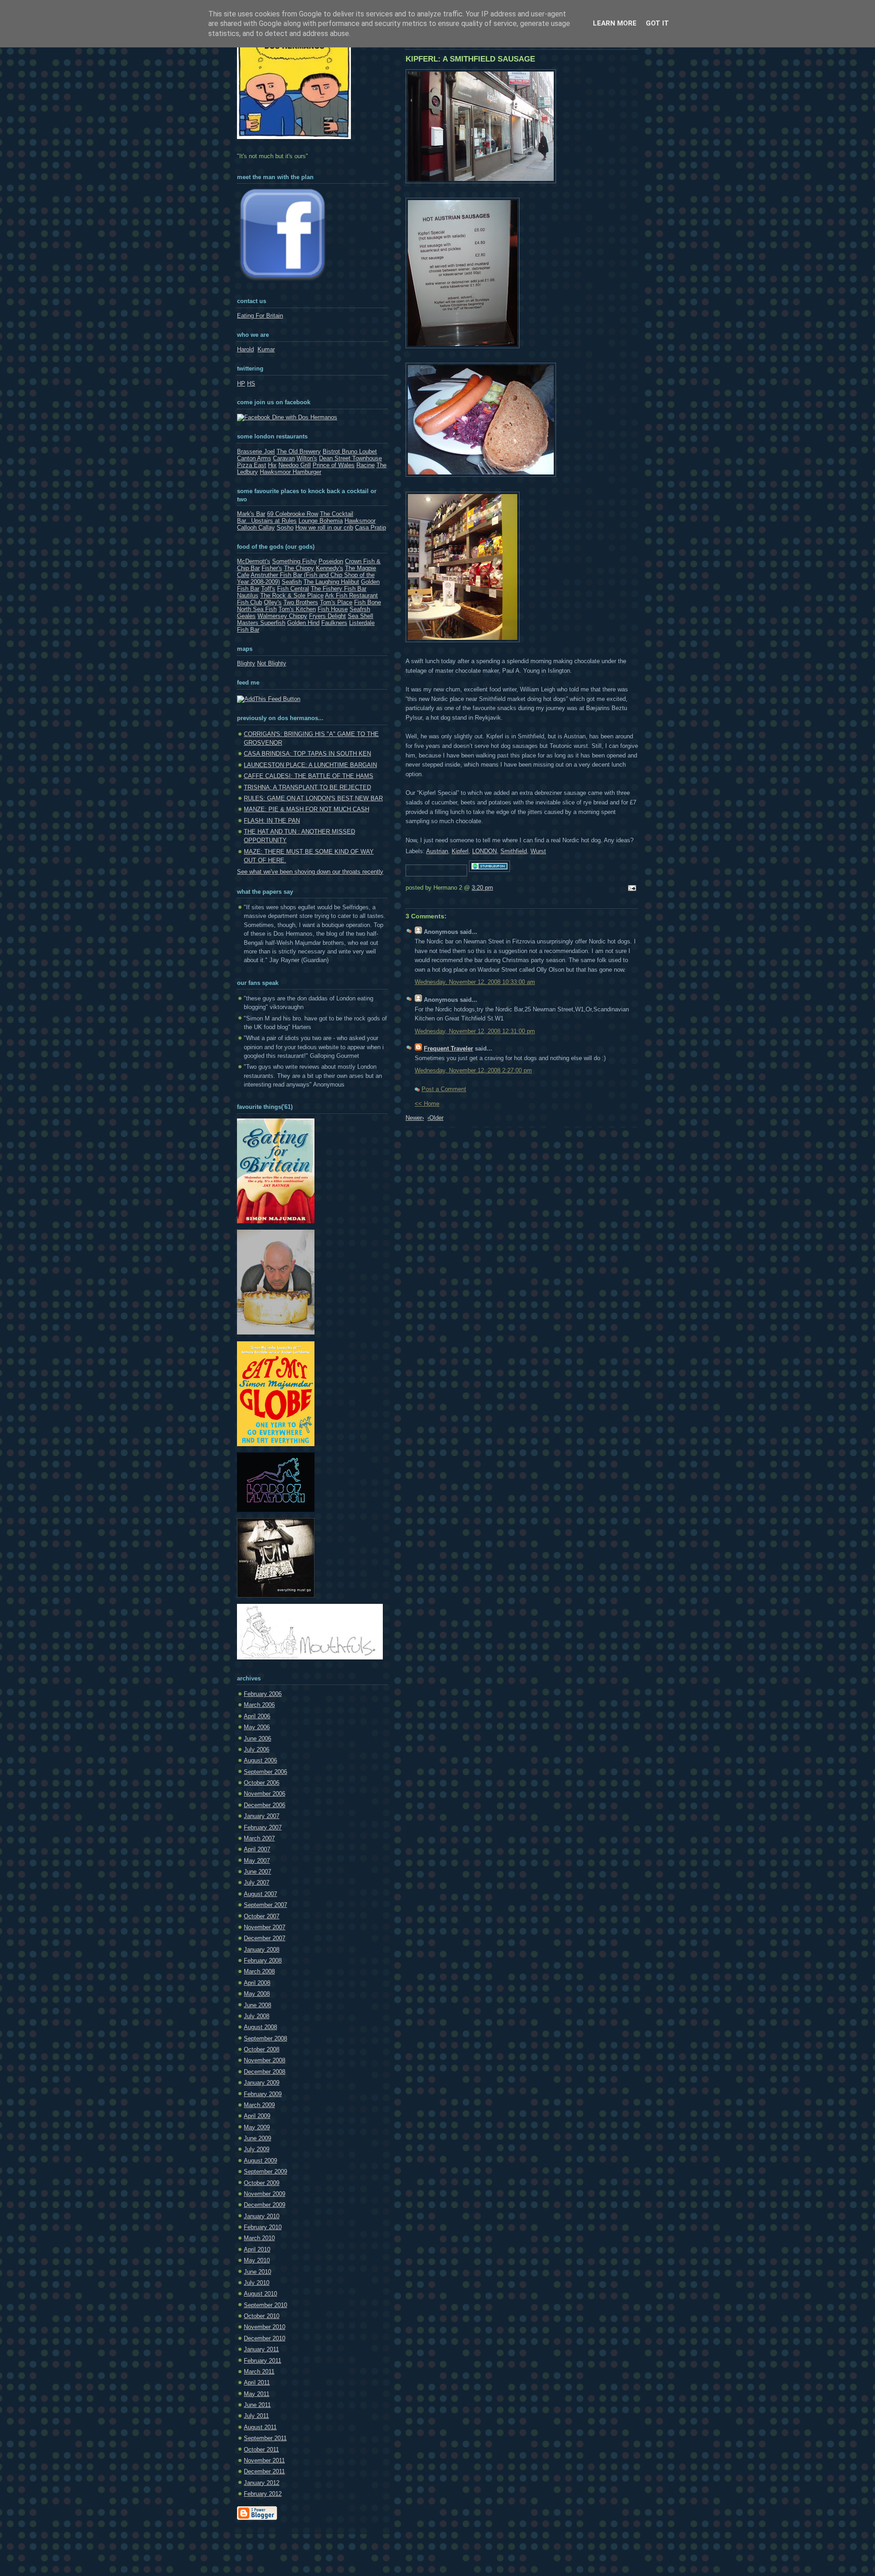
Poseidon (331, 561)
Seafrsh (360, 609)
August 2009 (260, 2161)
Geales (246, 616)
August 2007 (260, 1894)
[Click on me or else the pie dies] (276, 1332)
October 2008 (262, 2049)
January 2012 (262, 2483)
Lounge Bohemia (321, 521)
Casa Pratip (371, 528)
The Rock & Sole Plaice (292, 595)
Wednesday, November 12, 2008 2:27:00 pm (473, 1070)
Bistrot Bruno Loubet (350, 451)
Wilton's (307, 458)
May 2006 (257, 1727)
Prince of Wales (334, 465)
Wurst (538, 851)
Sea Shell (360, 616)
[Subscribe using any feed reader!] (269, 699)
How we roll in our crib (324, 528)
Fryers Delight (327, 616)
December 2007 (265, 1938)
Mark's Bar (251, 514)
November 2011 (264, 2460)
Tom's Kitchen (297, 609)
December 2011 (264, 2471)
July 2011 (256, 2416)
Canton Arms (254, 458)
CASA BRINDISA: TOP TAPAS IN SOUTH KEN (307, 754)
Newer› (415, 1118)
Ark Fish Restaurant (351, 595)
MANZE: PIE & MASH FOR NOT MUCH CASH (306, 809)
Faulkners (334, 623)
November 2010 (265, 2327)
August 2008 (260, 2027)
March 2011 (259, 2372)
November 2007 (265, 1927)
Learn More (615, 23)
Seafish (292, 582)
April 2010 (257, 2249)
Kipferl (460, 851)
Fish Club (250, 602)
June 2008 (257, 2005)
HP (241, 384)
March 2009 (259, 2105)
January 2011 (261, 2349)
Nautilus (248, 595)
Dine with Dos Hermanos (304, 417)
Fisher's (272, 568)
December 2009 (265, 2205)
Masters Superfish (261, 623)
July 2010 (257, 2283)
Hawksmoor (360, 521)
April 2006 (257, 1716)
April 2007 (257, 1849)
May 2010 (257, 2260)
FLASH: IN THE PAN (272, 821)
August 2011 (260, 2427)
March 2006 (259, 1705)
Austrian (437, 851)
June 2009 (257, 2138)
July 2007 (257, 1883)
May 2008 (257, 1994)
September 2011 (265, 2438)
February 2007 (263, 1827)
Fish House (333, 609)
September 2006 (265, 1772)
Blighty (246, 663)
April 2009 (257, 2116)
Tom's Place (336, 602)
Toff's (268, 589)
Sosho (285, 528)
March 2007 (259, 1838)
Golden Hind (303, 623)
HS (251, 384)
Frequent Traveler (448, 1048)
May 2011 (257, 2394)
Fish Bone (368, 602)
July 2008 (257, 2016)
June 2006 (257, 1739)
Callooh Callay (256, 528)
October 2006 (262, 1783)
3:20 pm (482, 888)
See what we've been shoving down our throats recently (310, 872)
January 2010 (262, 2216)
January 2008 (262, 1950)
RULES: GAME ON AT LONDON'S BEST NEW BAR (313, 798)
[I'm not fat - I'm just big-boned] (276, 1221)
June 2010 (257, 2272)
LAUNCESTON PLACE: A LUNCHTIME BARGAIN (310, 765)
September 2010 (265, 2305)
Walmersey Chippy (282, 616)
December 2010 (265, 2338)
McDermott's (254, 561)
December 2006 (265, 1805)
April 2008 (257, 1983)
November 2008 (265, 2060)
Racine (365, 465)
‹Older (435, 1118)
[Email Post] (631, 889)
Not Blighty (272, 663)
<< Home (427, 1104)
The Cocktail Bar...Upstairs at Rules (295, 517)
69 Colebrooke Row (293, 514)
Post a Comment (444, 1089)
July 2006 (257, 1749)
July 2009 (257, 2149)
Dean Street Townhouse (350, 458)
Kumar (266, 349)
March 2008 (259, 1971)
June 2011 (257, 2405)
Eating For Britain (260, 316)
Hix (272, 465)
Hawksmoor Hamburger (291, 472)
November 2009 (265, 2194)
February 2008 (263, 1960)
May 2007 (257, 1861)
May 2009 (257, 2127)
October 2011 (261, 2450)
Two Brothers (301, 602)
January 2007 (262, 1816)
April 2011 (257, 2383)
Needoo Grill (295, 465)
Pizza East (252, 465)
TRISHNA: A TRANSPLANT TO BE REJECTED (307, 787)
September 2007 (265, 1905)
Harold (245, 349)
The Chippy (299, 568)
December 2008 (265, 2072)
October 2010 (262, 2316)
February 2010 (263, 2227)
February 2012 (263, 2494)
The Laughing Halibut (331, 582)
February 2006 (263, 1694)
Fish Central (293, 589)
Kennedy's (329, 568)
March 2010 (259, 2238)
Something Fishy (294, 561)
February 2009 (263, 2094)
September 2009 (265, 2172)
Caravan (284, 458)
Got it (657, 23)
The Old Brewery (299, 451)
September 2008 (265, 2038)
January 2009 (262, 2083)
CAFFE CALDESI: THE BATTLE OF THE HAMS (309, 776)
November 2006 (265, 1794)
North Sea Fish (257, 609)
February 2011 (262, 2361)
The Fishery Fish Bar (339, 589)
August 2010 (260, 2294)
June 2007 (257, 1872)
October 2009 (262, 2183)
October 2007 (262, 1916)
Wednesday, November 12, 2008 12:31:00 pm (475, 1031)
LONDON (484, 851)
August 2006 (260, 1760)
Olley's (273, 602)
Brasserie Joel (256, 451)
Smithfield (514, 851)
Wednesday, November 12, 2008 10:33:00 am (475, 982)
